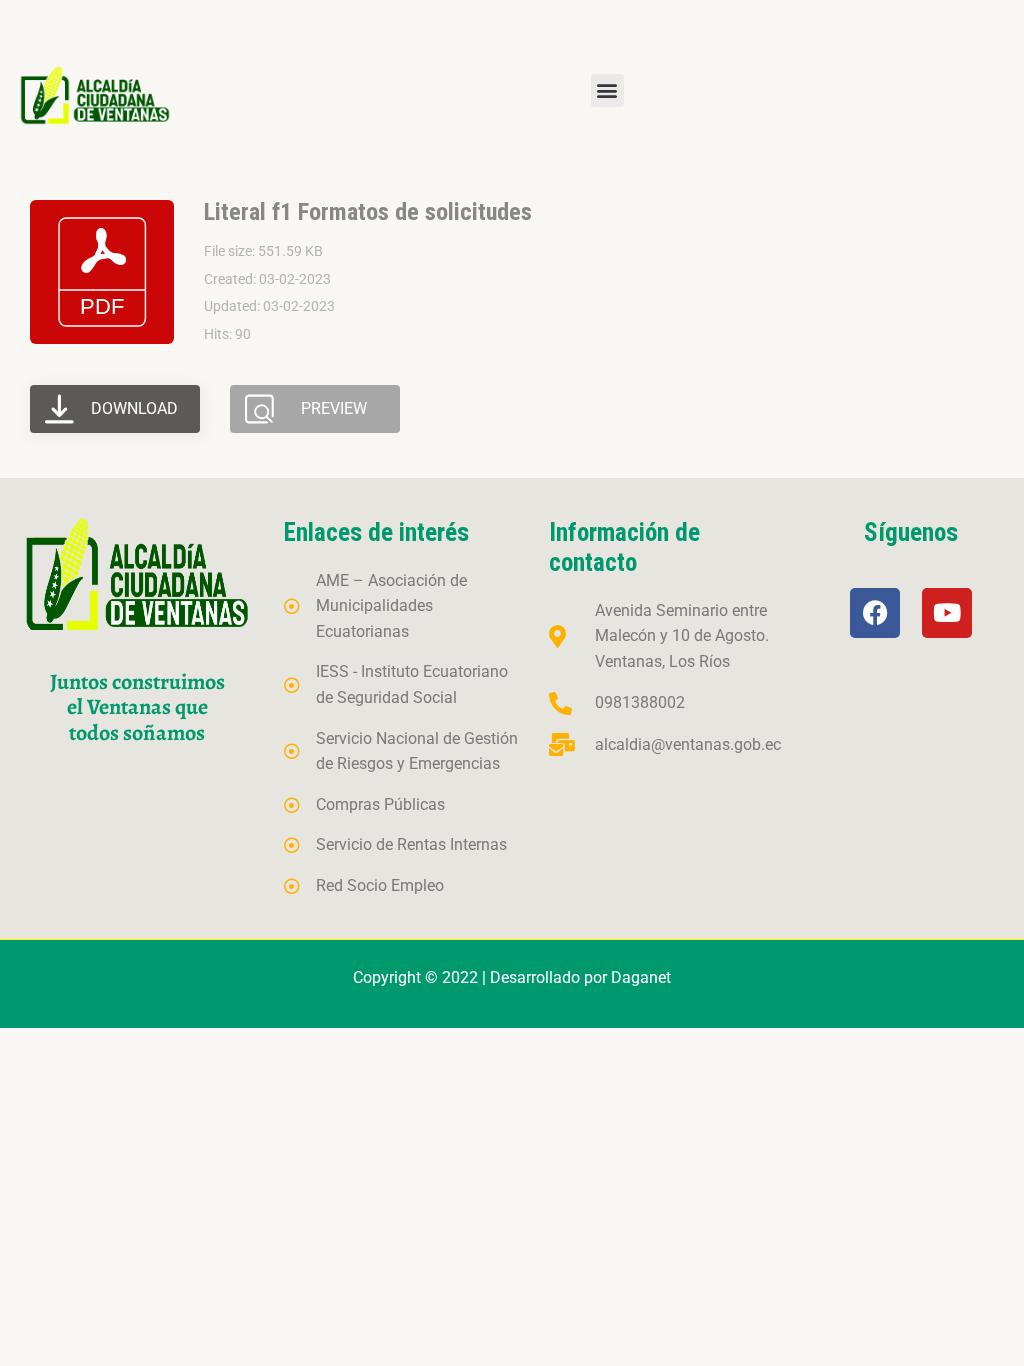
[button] (607, 90)
